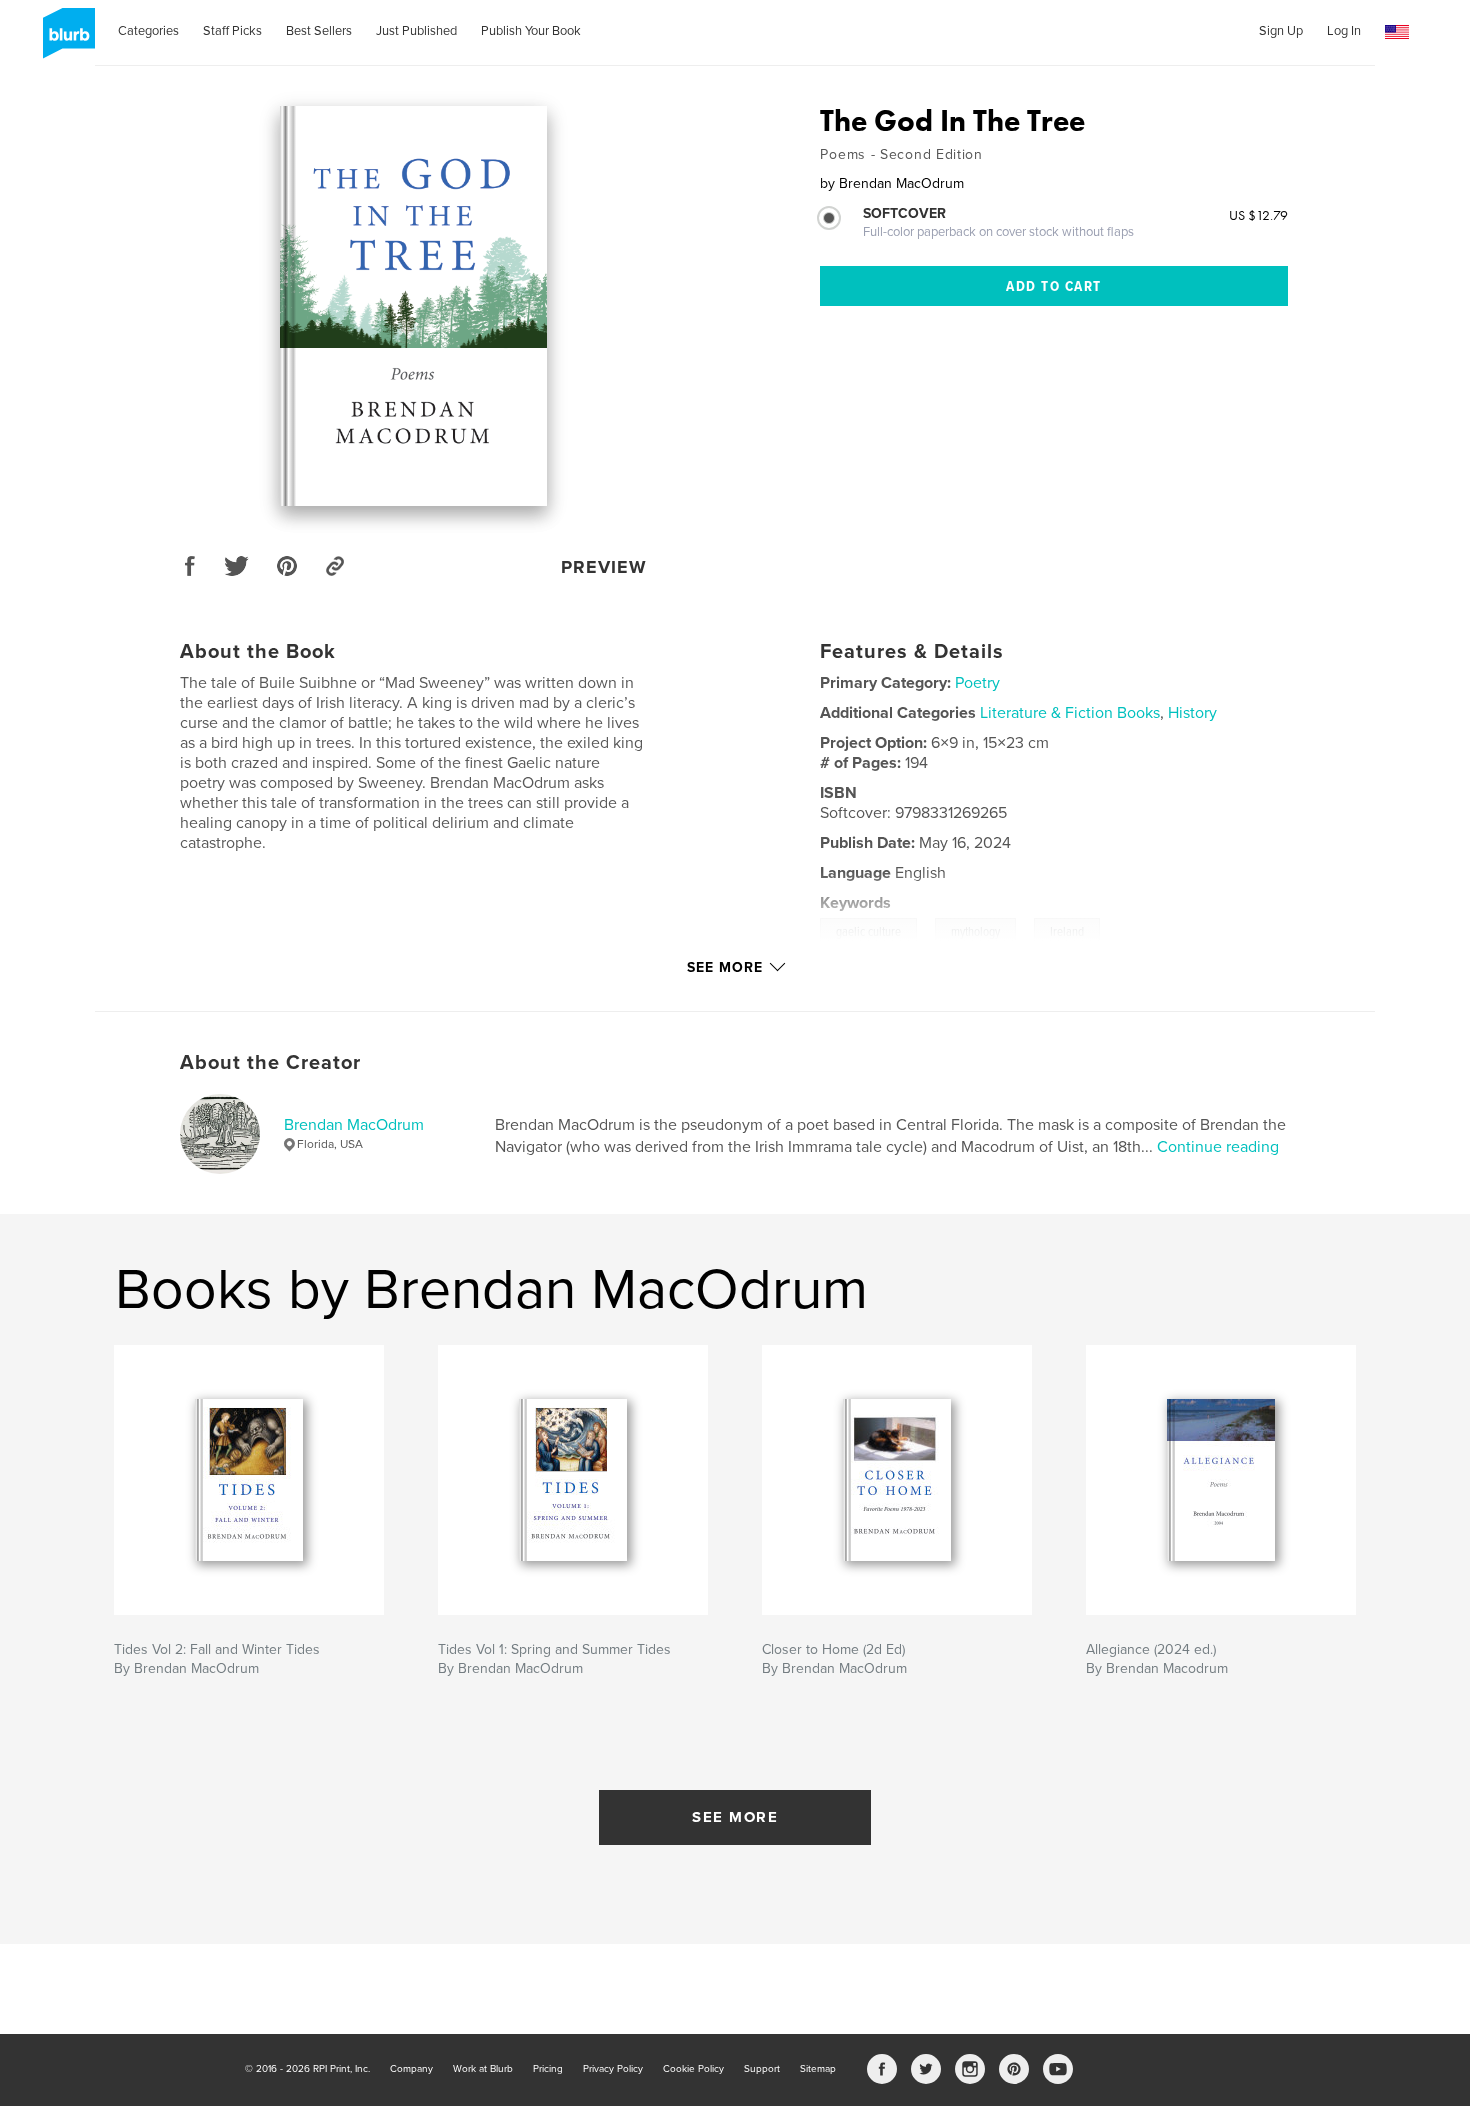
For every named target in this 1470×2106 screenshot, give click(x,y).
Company (411, 2069)
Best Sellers (319, 31)
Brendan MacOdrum (354, 1125)
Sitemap (818, 2069)
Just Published (416, 31)
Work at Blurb (483, 2069)
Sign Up (1281, 31)
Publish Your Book (531, 31)
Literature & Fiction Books (1070, 713)
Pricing (548, 2069)
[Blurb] (65, 41)
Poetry (977, 683)
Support (762, 2069)
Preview (604, 567)
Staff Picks (232, 31)
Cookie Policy (693, 2069)
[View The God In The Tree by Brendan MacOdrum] (413, 306)
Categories (148, 31)
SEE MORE (735, 1817)
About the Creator (270, 1063)
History (1192, 713)
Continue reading (1218, 1147)
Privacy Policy (613, 2069)
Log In (1344, 31)
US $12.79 (1258, 215)
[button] (1397, 32)
